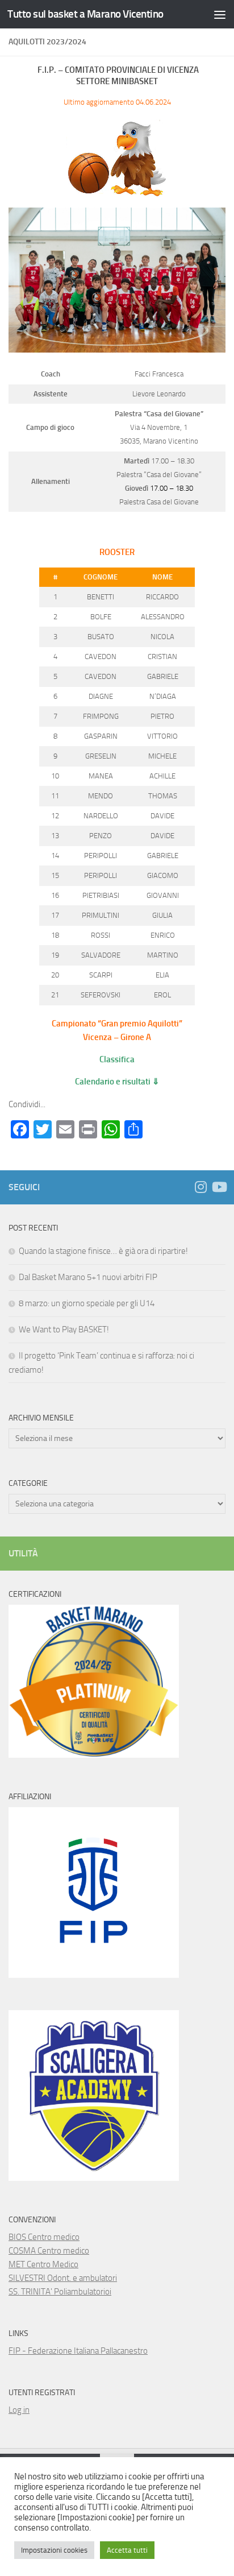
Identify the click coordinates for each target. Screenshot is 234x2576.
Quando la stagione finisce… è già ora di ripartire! (103, 1251)
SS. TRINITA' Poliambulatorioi (60, 2292)
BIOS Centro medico (44, 2237)
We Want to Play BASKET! (64, 1330)
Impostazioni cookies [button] (54, 2550)
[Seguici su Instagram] (200, 1187)
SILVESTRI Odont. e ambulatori (63, 2278)
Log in (19, 2410)
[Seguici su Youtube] (219, 1187)
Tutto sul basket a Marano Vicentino (85, 14)
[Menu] (220, 14)
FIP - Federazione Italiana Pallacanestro (78, 2351)
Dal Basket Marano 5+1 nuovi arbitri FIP (88, 1277)
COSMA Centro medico (49, 2251)
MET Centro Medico (43, 2264)
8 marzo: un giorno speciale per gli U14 (87, 1303)
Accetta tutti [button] (127, 2550)
